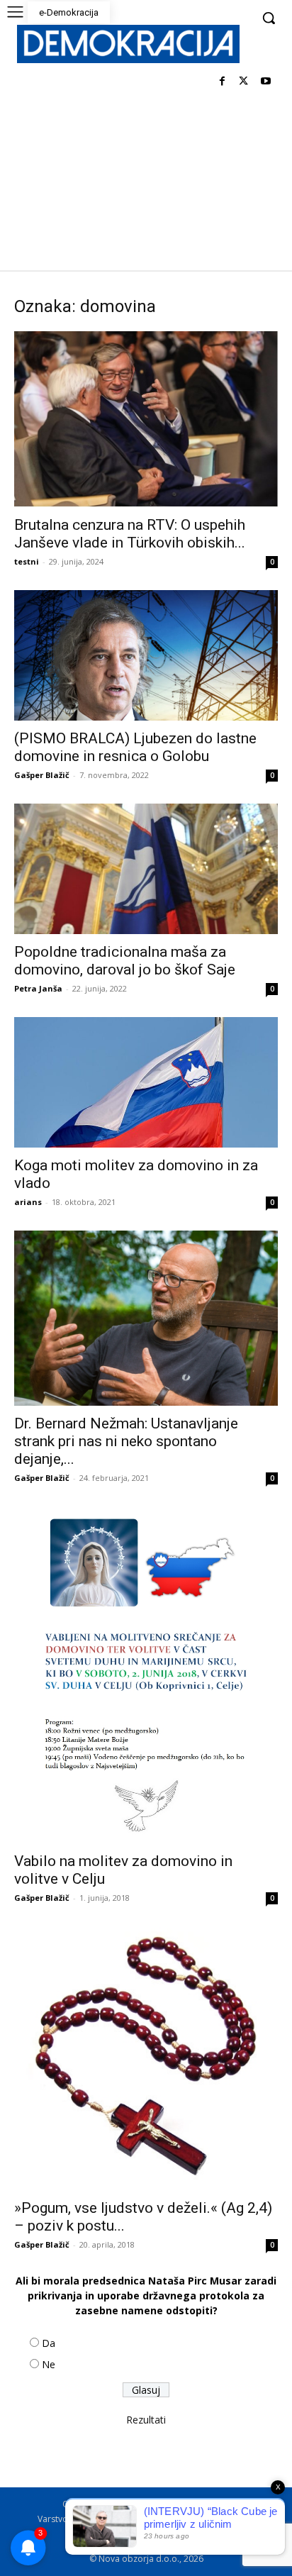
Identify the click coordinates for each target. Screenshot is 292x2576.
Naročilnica (153, 2534)
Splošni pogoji (190, 2504)
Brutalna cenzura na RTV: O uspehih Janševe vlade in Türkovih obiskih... (130, 534)
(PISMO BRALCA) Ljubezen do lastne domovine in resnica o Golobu (135, 747)
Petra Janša (38, 988)
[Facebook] (222, 82)
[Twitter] (243, 82)
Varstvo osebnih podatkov (91, 2519)
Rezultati (146, 2420)
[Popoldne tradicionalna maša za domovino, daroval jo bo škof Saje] (146, 869)
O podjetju (126, 2504)
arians (28, 1202)
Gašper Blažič (42, 775)
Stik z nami (222, 2519)
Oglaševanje (92, 2534)
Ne (49, 2364)
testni (27, 561)
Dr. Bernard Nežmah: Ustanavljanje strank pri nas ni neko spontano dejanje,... (126, 1441)
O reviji (77, 2504)
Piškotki (173, 2519)
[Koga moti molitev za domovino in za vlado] (146, 1082)
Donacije (207, 2534)
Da (49, 2343)
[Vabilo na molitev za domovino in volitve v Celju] (146, 1675)
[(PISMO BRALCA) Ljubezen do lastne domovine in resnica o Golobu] (146, 655)
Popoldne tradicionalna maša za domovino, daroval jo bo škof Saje (125, 961)
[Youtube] (265, 82)
